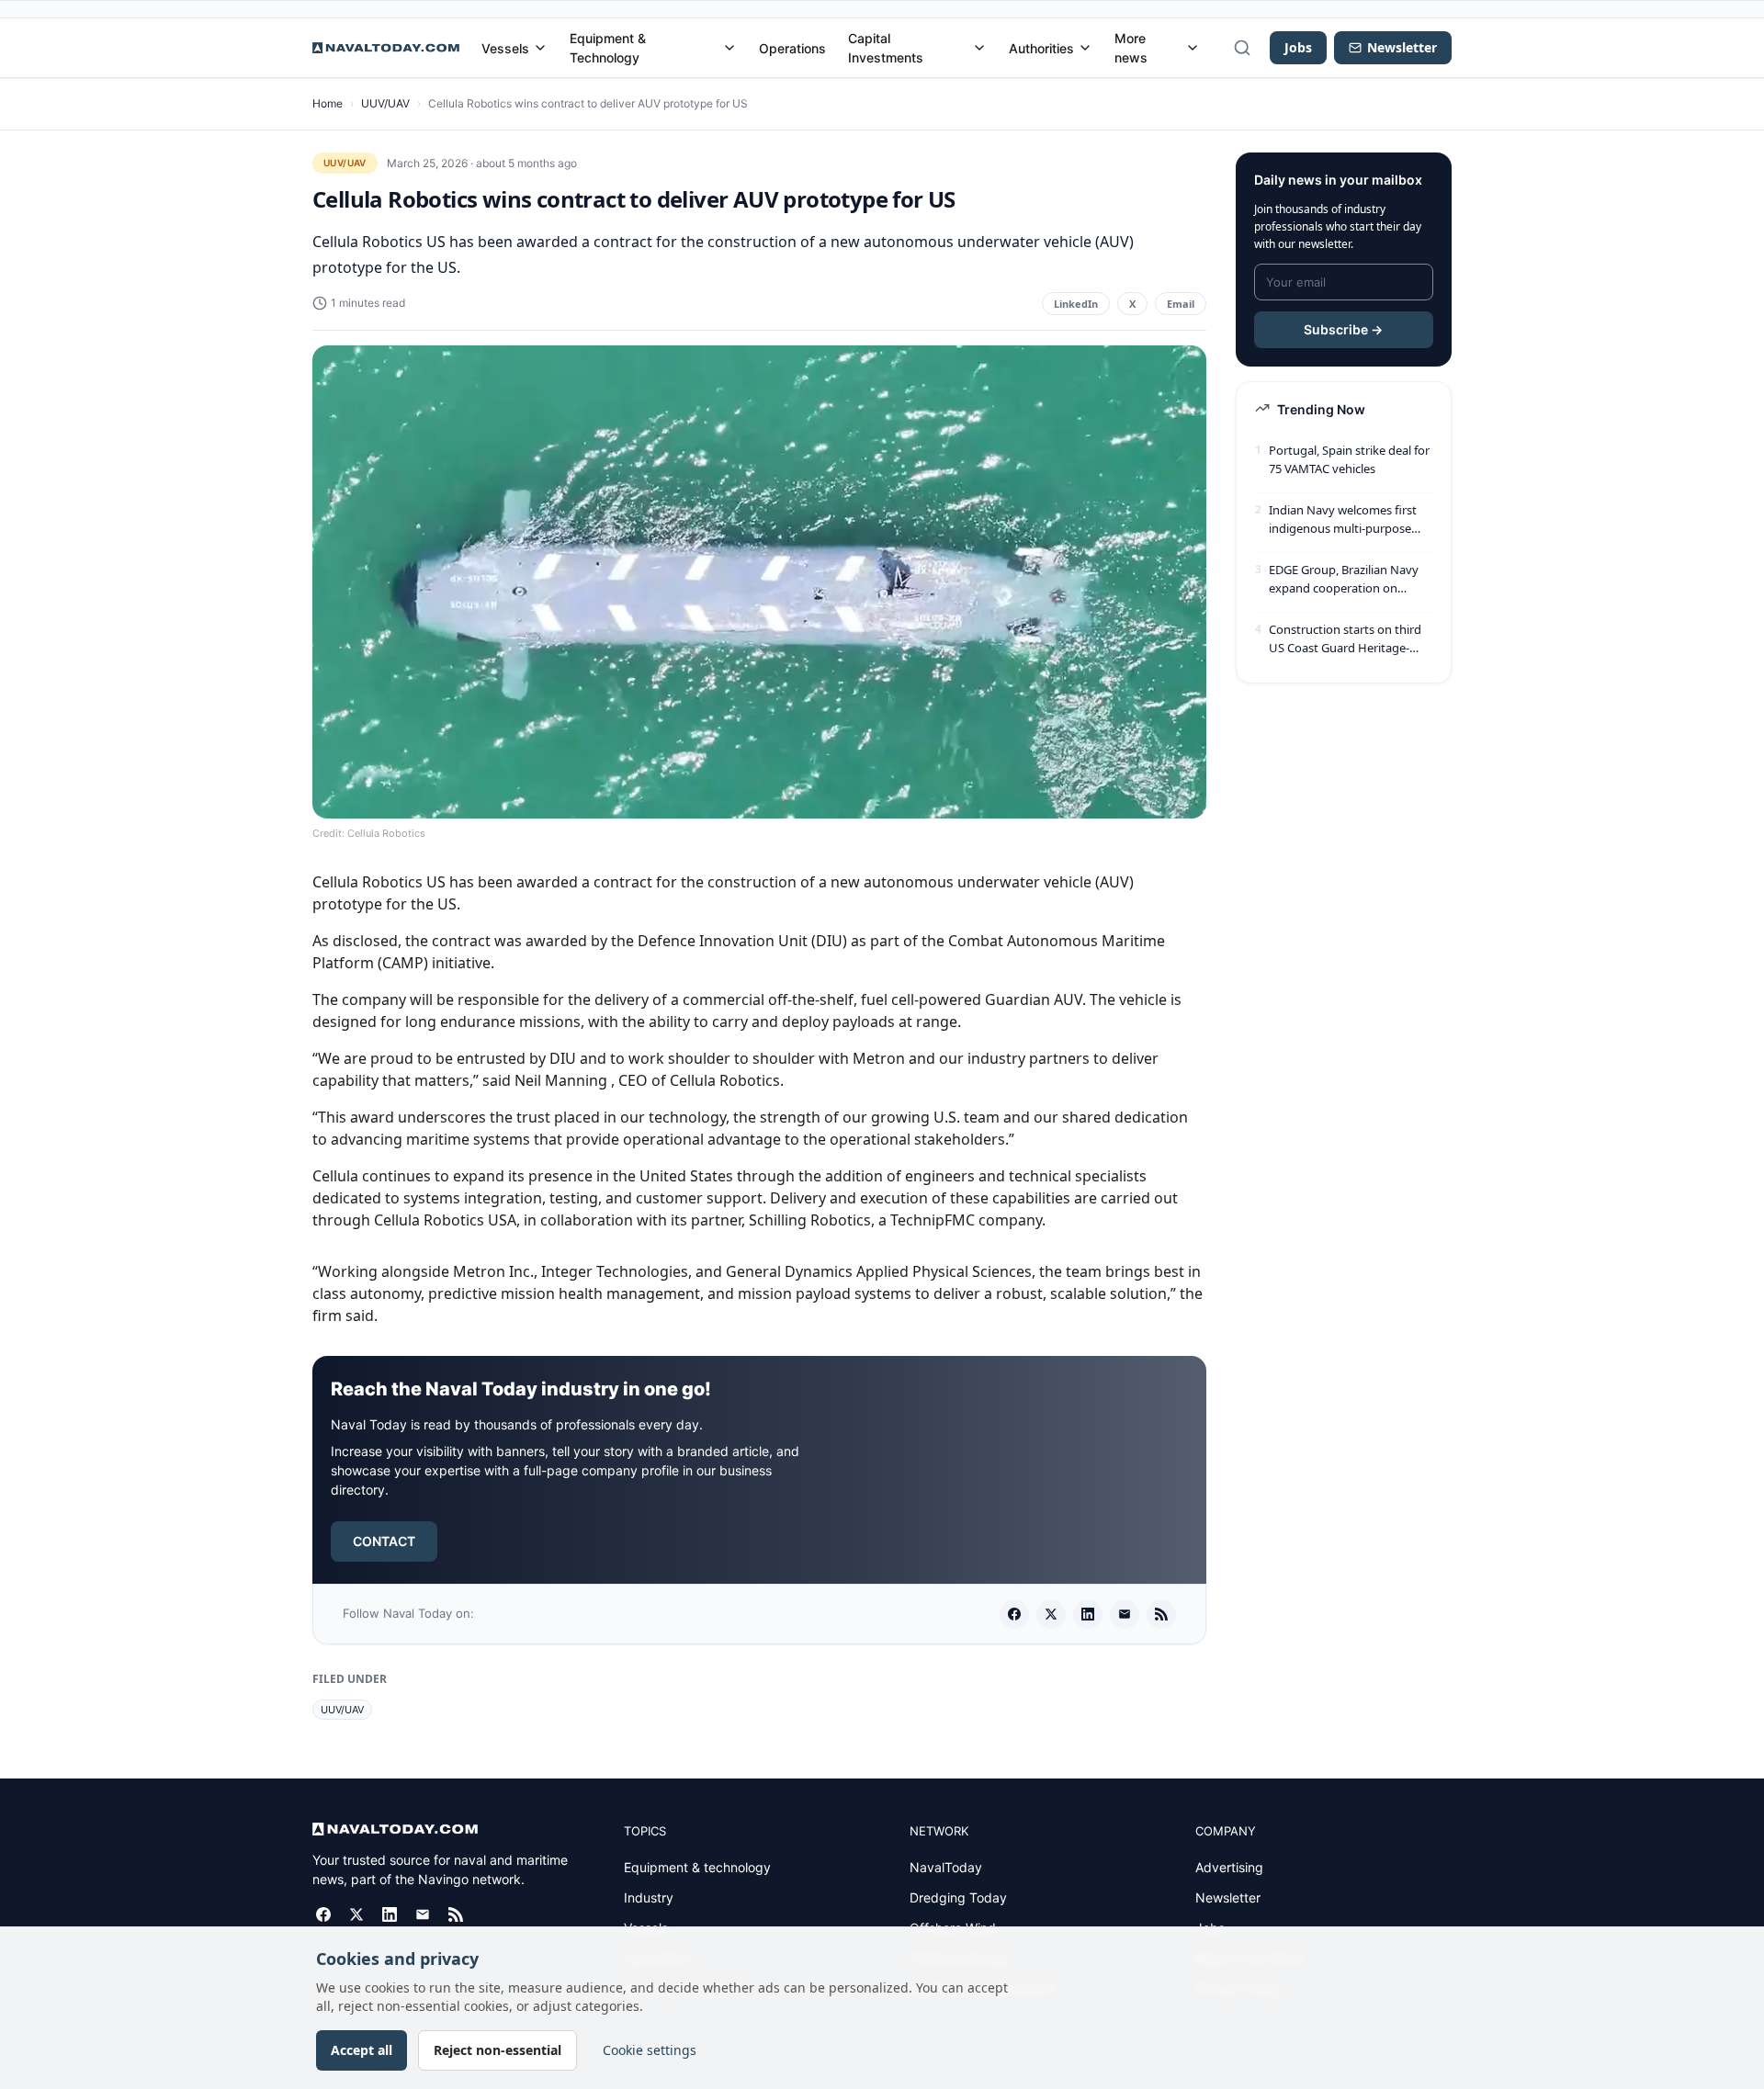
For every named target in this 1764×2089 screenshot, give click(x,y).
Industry (649, 1897)
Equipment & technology (697, 1867)
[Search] (1242, 48)
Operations (792, 48)
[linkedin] (1088, 1614)
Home (328, 103)
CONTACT (384, 1541)
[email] (1125, 1614)
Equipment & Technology (608, 48)
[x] (1051, 1614)
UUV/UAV (385, 103)
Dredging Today (958, 1897)
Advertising (1229, 1867)
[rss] (1161, 1614)
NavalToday (946, 1867)
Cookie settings (650, 2050)
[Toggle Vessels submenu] (540, 48)
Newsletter (1228, 1897)
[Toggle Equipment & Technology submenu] (729, 48)
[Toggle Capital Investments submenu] (979, 48)
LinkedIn (1076, 304)
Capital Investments (886, 48)
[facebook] (1014, 1614)
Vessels (505, 48)
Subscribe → (1343, 329)
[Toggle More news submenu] (1193, 48)
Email (1181, 304)
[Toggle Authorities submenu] (1085, 48)
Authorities (1041, 48)
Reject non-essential (498, 2050)
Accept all (362, 2050)
